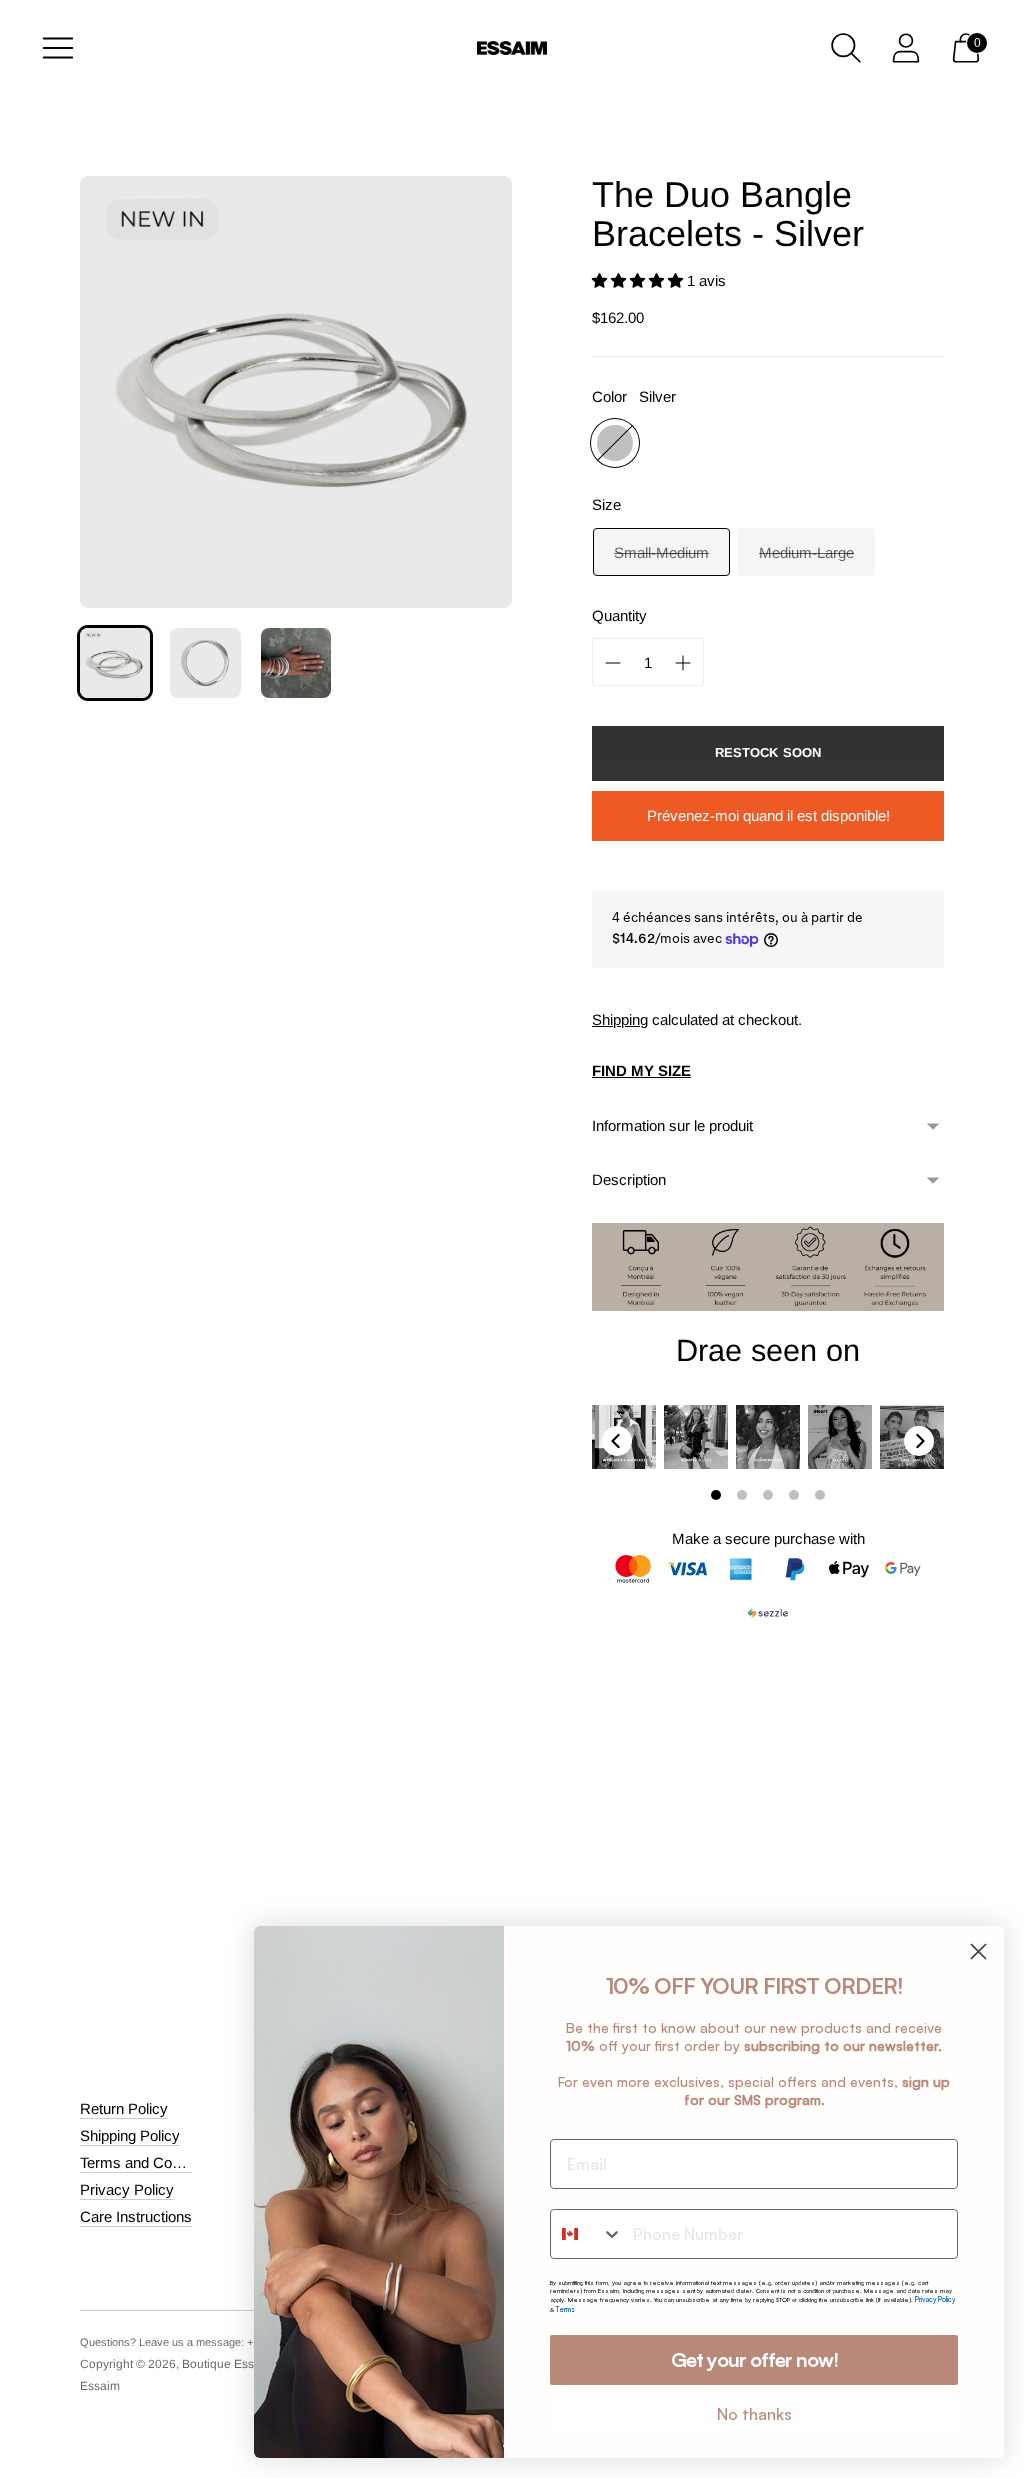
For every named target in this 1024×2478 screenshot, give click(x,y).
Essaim (100, 2386)
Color (609, 396)
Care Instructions (136, 2216)
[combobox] (587, 2234)
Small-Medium (661, 552)
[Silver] (615, 443)
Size (606, 504)
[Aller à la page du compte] (906, 48)
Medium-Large (806, 552)
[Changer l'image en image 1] (115, 663)
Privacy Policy (127, 2189)
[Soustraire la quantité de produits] (683, 663)
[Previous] (617, 1441)
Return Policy (124, 2108)
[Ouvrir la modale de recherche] (846, 48)
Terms (565, 2309)
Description (629, 1179)
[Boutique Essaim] (512, 48)
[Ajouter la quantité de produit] (613, 663)
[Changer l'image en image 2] (205, 663)
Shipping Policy (130, 2135)
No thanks (754, 2414)
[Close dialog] (978, 1951)
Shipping (620, 1019)
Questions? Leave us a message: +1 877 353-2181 (204, 2342)
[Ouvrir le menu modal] (58, 48)
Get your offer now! (754, 2359)
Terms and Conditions (151, 2162)
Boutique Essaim (228, 2364)
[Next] (919, 1441)
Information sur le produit (672, 1125)
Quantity (619, 615)
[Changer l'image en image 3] (296, 663)
